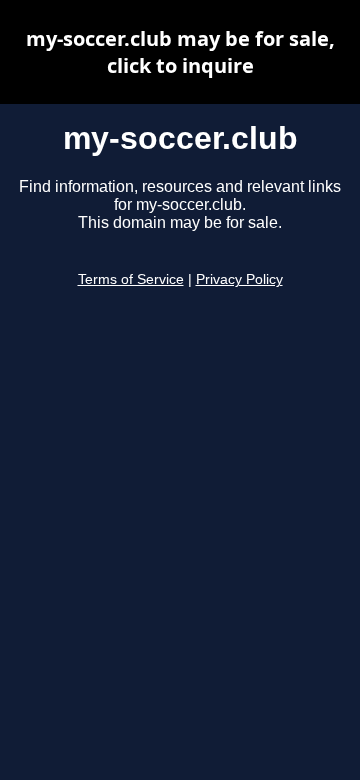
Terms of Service (131, 279)
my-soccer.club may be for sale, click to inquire (180, 52)
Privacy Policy (239, 279)
